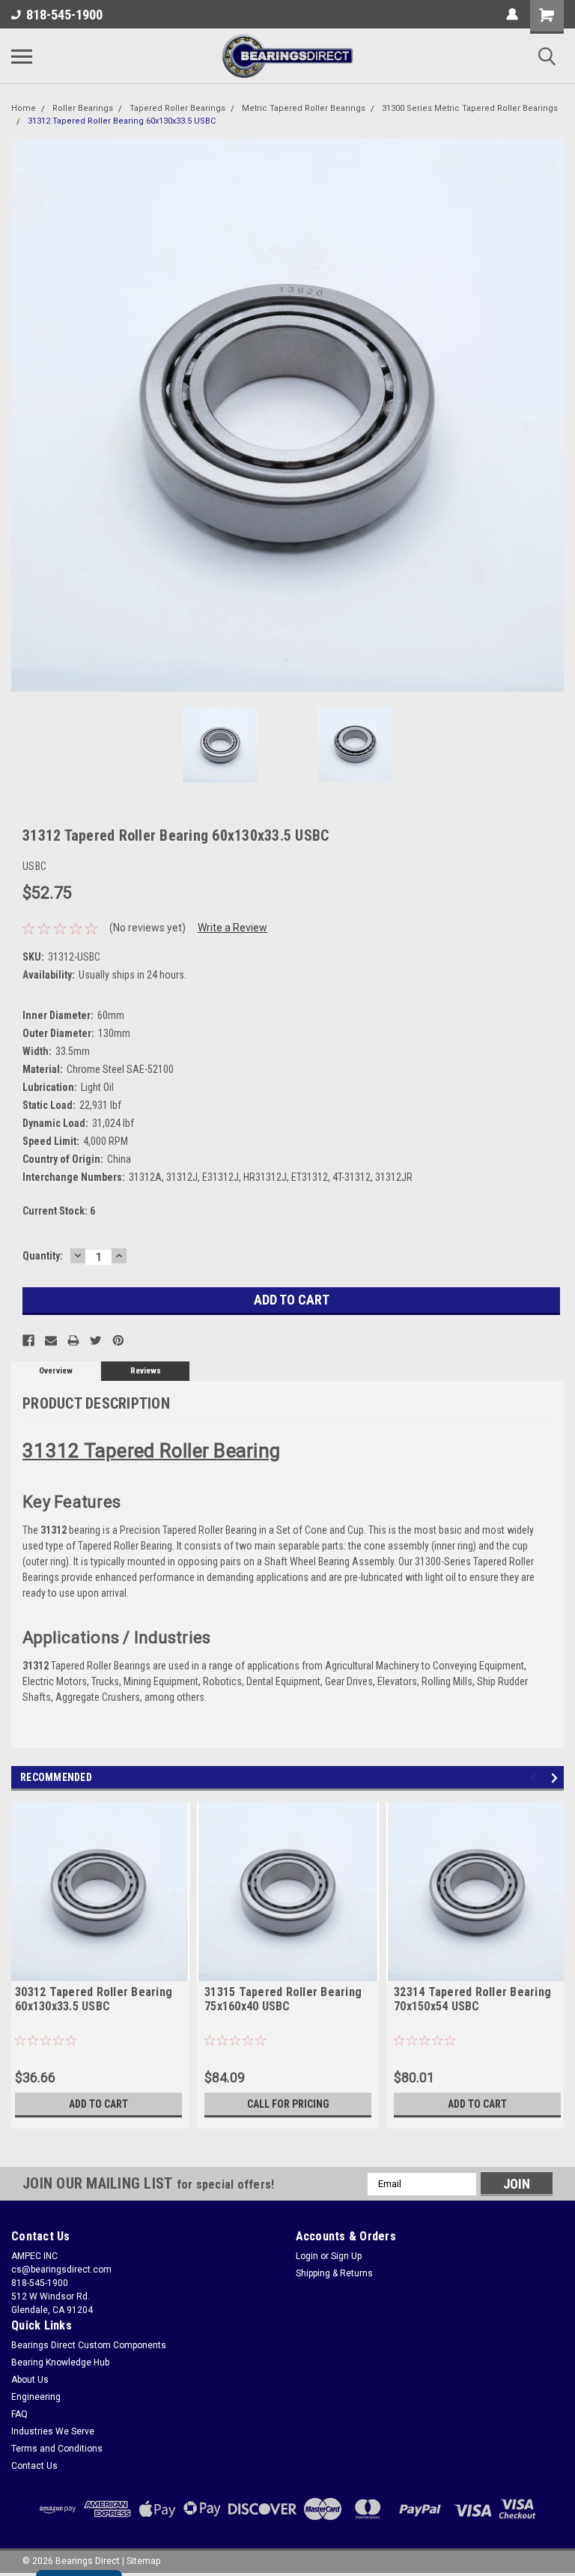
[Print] (73, 1340)
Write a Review (232, 928)
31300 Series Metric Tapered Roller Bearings (470, 108)
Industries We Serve (53, 2431)
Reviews (146, 1371)
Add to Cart (98, 2104)
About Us (30, 2380)
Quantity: (43, 1256)
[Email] (51, 1340)
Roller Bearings (83, 108)
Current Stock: (59, 1211)
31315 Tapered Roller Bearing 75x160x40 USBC (283, 1999)
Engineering (36, 2397)
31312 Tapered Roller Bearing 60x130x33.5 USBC (122, 121)
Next (553, 415)
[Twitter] (96, 1340)
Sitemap (143, 2561)
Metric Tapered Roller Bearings (304, 108)
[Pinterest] (118, 1340)
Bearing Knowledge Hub (60, 2362)
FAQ (19, 2414)
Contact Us (34, 2466)
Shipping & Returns (334, 2273)
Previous (22, 415)
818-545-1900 (64, 15)
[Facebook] (28, 1340)
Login (307, 2256)
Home (24, 108)
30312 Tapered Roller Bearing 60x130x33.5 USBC (94, 1999)
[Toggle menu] (22, 56)
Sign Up (346, 2256)
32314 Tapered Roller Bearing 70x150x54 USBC (472, 1999)
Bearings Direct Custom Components (89, 2345)
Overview (56, 1371)
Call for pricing (288, 2104)
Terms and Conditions (57, 2449)
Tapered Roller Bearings (177, 108)
